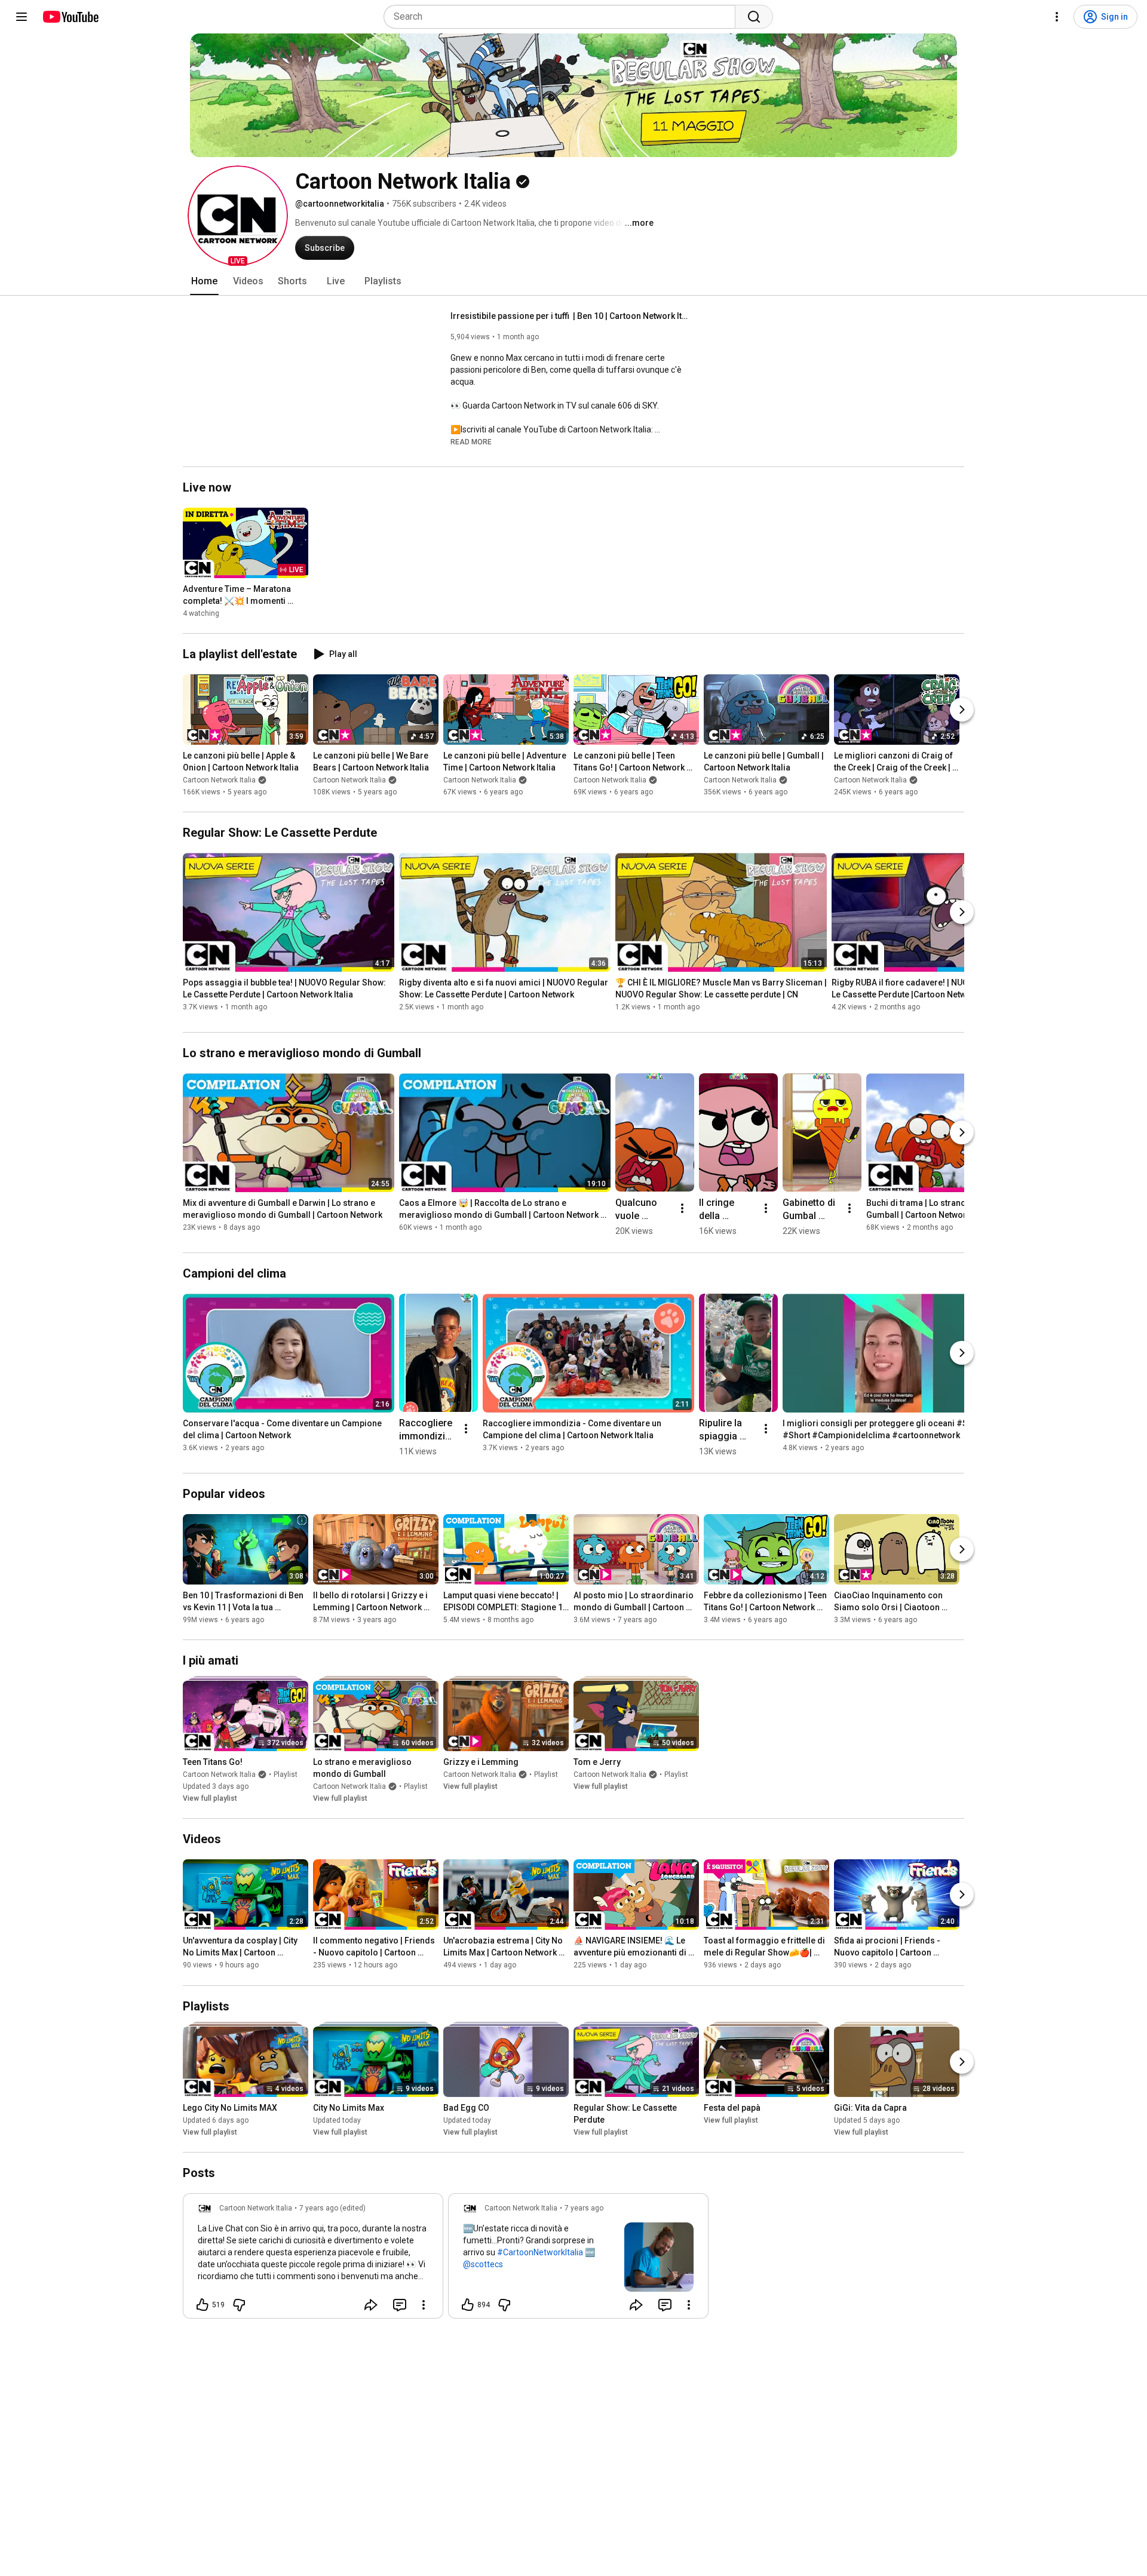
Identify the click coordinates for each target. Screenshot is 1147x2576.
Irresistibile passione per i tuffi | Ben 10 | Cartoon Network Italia (570, 316)
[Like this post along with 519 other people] (203, 2305)
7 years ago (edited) (332, 2208)
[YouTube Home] (70, 17)
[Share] (371, 2305)
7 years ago (584, 2208)
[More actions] (682, 1208)
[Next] (962, 710)
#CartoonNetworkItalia (540, 2252)
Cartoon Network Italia (219, 780)
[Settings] (1057, 17)
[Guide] (22, 17)
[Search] (754, 17)
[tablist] (573, 281)
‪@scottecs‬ (483, 2264)
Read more (471, 442)
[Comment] (400, 2305)
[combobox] (563, 17)
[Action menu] (424, 2305)
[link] (313, 2259)
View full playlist (210, 1798)
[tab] (204, 281)
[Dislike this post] (239, 2305)
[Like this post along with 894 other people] (468, 2305)
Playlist (286, 1774)
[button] (238, 216)
